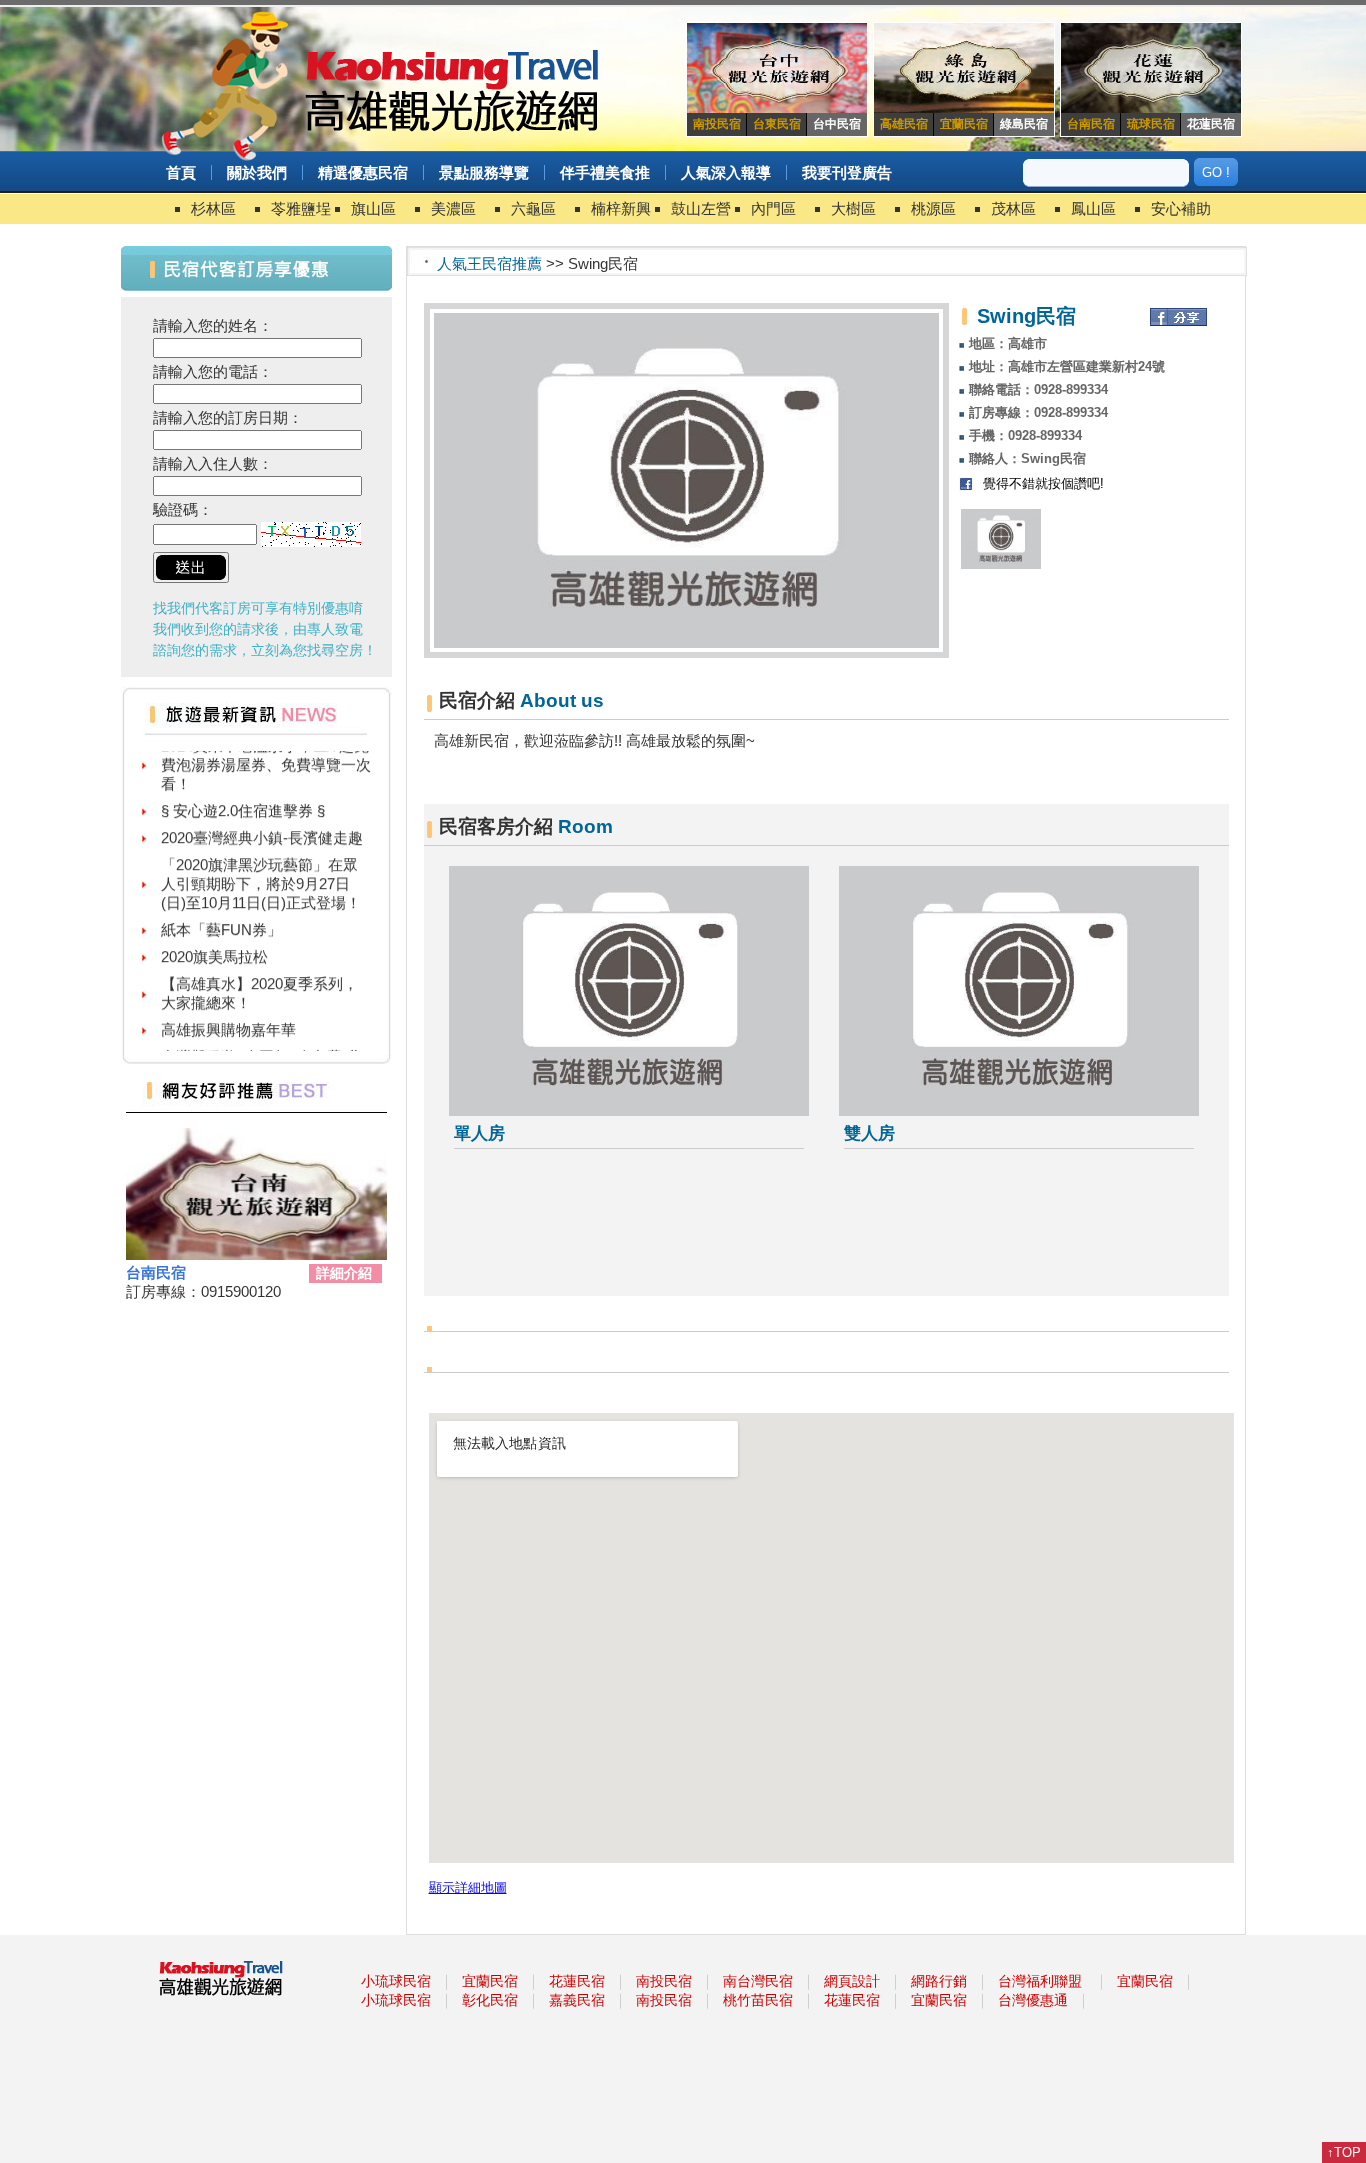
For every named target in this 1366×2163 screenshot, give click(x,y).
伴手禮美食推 (605, 172)
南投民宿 (664, 1981)
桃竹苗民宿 (758, 2000)
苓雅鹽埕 (301, 208)
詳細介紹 (344, 1273)
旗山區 (373, 208)
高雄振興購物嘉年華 (228, 1015)
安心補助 (1181, 208)
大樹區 (853, 208)
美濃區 (453, 208)
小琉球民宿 (396, 1981)
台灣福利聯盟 (1040, 1981)
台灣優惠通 (1033, 2000)
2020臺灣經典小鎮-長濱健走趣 (262, 823)
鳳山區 (1093, 208)
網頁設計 (852, 1981)
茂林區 (1013, 208)
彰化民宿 (490, 2000)
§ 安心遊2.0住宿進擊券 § (243, 796)
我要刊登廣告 (847, 172)
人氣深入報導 (726, 172)
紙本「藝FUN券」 (221, 915)
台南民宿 (156, 1272)
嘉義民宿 (577, 2000)
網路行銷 (939, 1981)
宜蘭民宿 (490, 1981)
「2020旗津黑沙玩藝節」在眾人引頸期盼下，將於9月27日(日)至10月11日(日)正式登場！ (261, 869)
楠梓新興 (621, 208)
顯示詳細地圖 (468, 1888)
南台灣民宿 (758, 1981)
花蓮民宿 (577, 1981)
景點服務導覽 (484, 172)
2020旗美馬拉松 (214, 942)
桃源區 (933, 208)
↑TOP (1344, 2152)
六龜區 (533, 208)
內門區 (773, 208)
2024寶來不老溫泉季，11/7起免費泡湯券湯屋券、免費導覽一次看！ (266, 750)
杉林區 (213, 208)
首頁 (181, 172)
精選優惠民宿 (363, 172)
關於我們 (257, 172)
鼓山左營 (701, 208)
